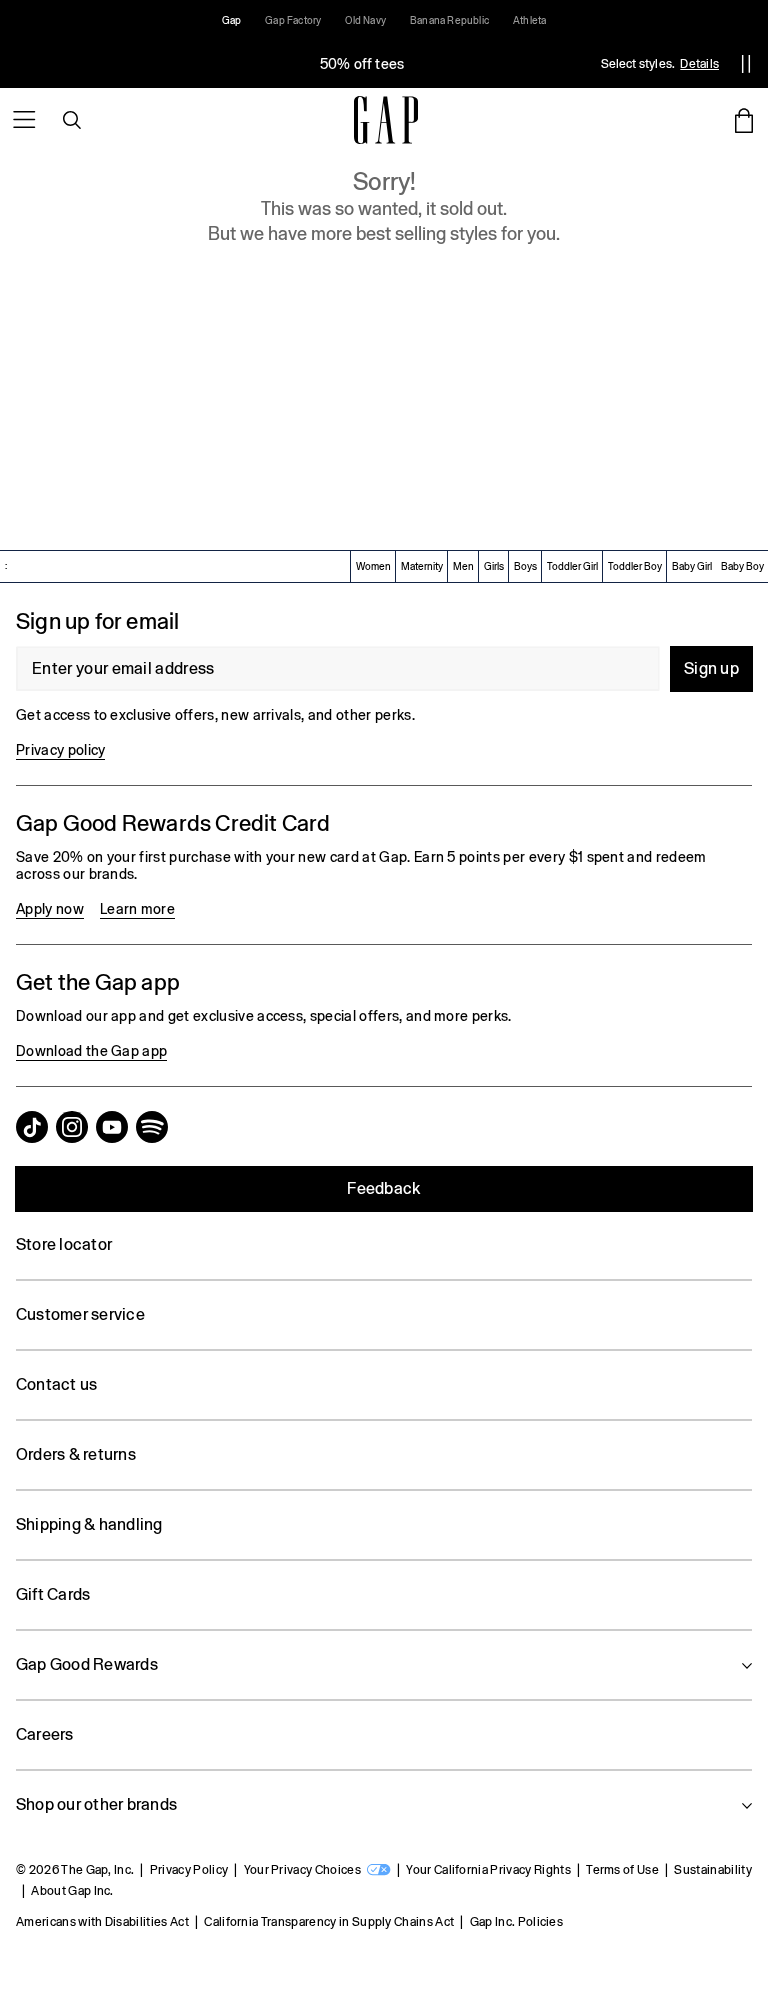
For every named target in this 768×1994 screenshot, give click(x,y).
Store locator (64, 1244)
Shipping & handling (89, 1524)
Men (463, 566)
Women (373, 566)
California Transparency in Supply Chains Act (329, 1922)
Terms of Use (622, 1870)
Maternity (422, 566)
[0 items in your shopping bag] (744, 120)
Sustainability (712, 1870)
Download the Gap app (91, 1051)
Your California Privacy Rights (488, 1870)
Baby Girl (692, 566)
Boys (525, 566)
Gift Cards (53, 1594)
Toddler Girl (572, 566)
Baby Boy (742, 566)
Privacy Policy (189, 1870)
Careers (45, 1734)
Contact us (56, 1384)
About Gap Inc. (72, 1891)
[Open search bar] (72, 120)
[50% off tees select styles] (362, 64)
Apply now (50, 909)
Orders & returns (76, 1454)
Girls (494, 566)
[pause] (746, 64)
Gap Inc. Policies (516, 1922)
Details (699, 64)
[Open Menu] (24, 120)
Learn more (137, 909)
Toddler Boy (635, 566)
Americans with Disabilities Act (102, 1922)
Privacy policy (60, 750)
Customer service (80, 1314)
